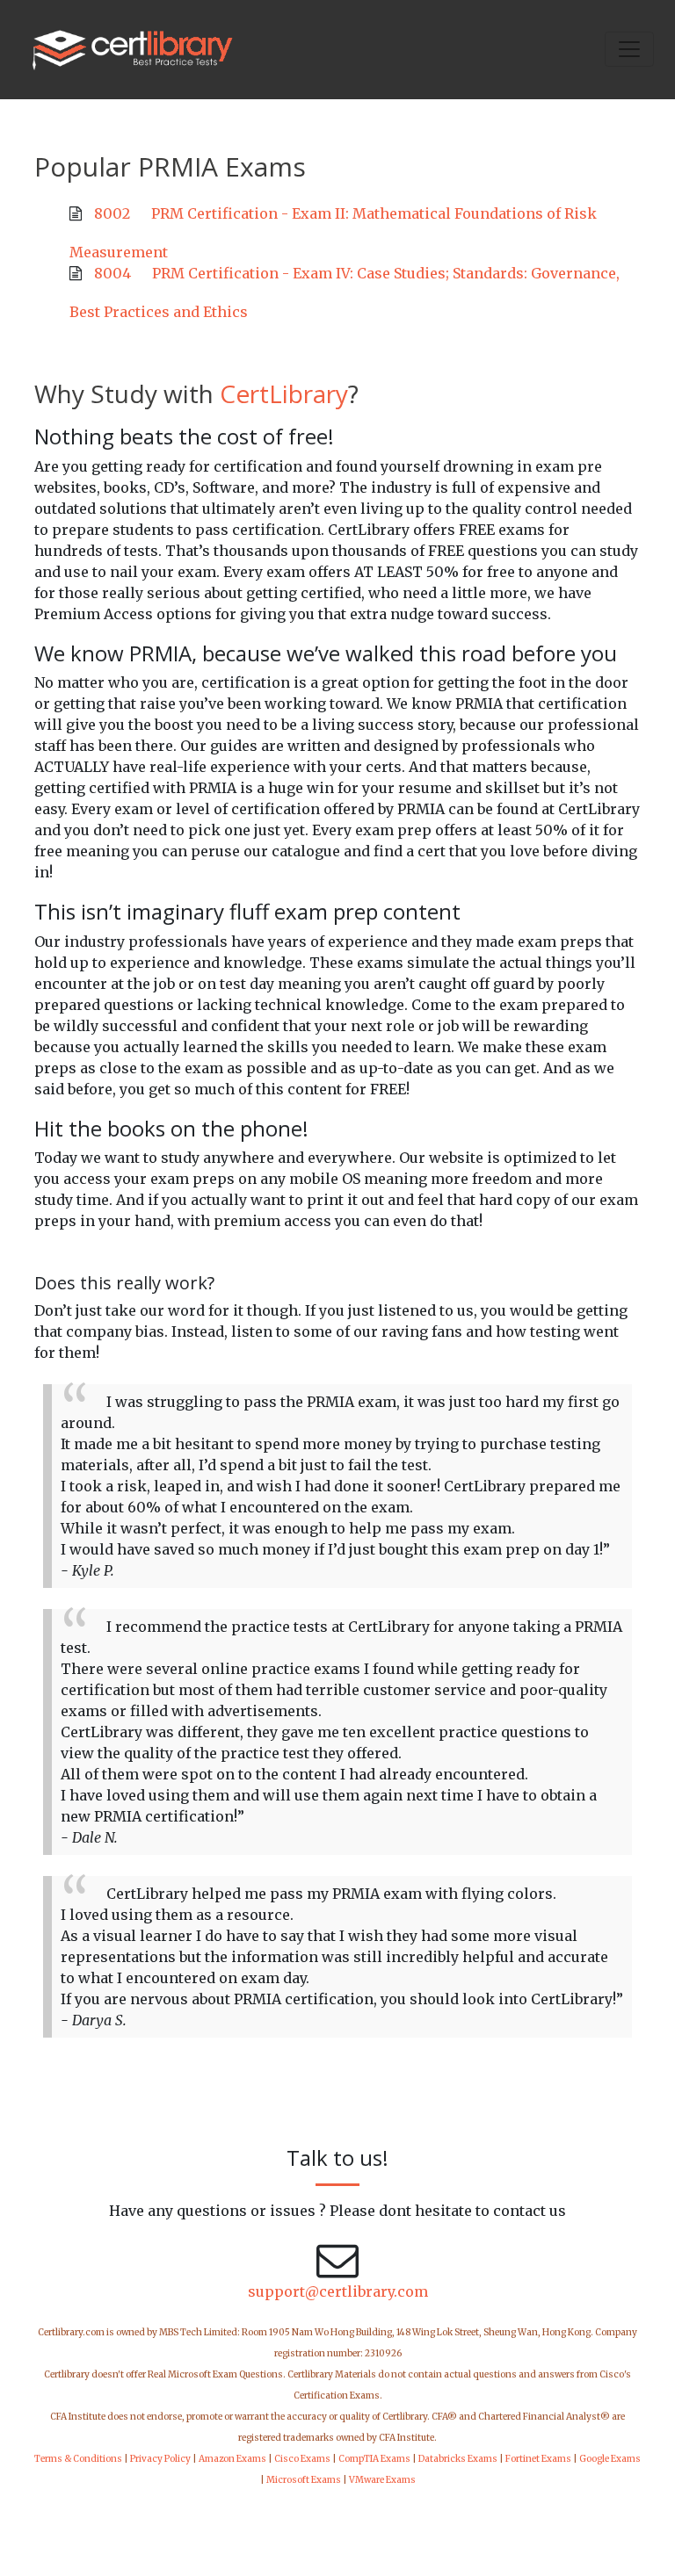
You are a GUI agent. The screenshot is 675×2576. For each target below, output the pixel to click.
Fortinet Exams (538, 2459)
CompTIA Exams (374, 2459)
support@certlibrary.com (338, 2291)
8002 (112, 213)
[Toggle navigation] (629, 49)
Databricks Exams (458, 2459)
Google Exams (610, 2459)
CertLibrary (284, 393)
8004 (112, 273)
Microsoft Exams (304, 2480)
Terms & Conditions (78, 2459)
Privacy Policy (160, 2459)
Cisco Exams (302, 2459)
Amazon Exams (232, 2459)
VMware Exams (382, 2480)
